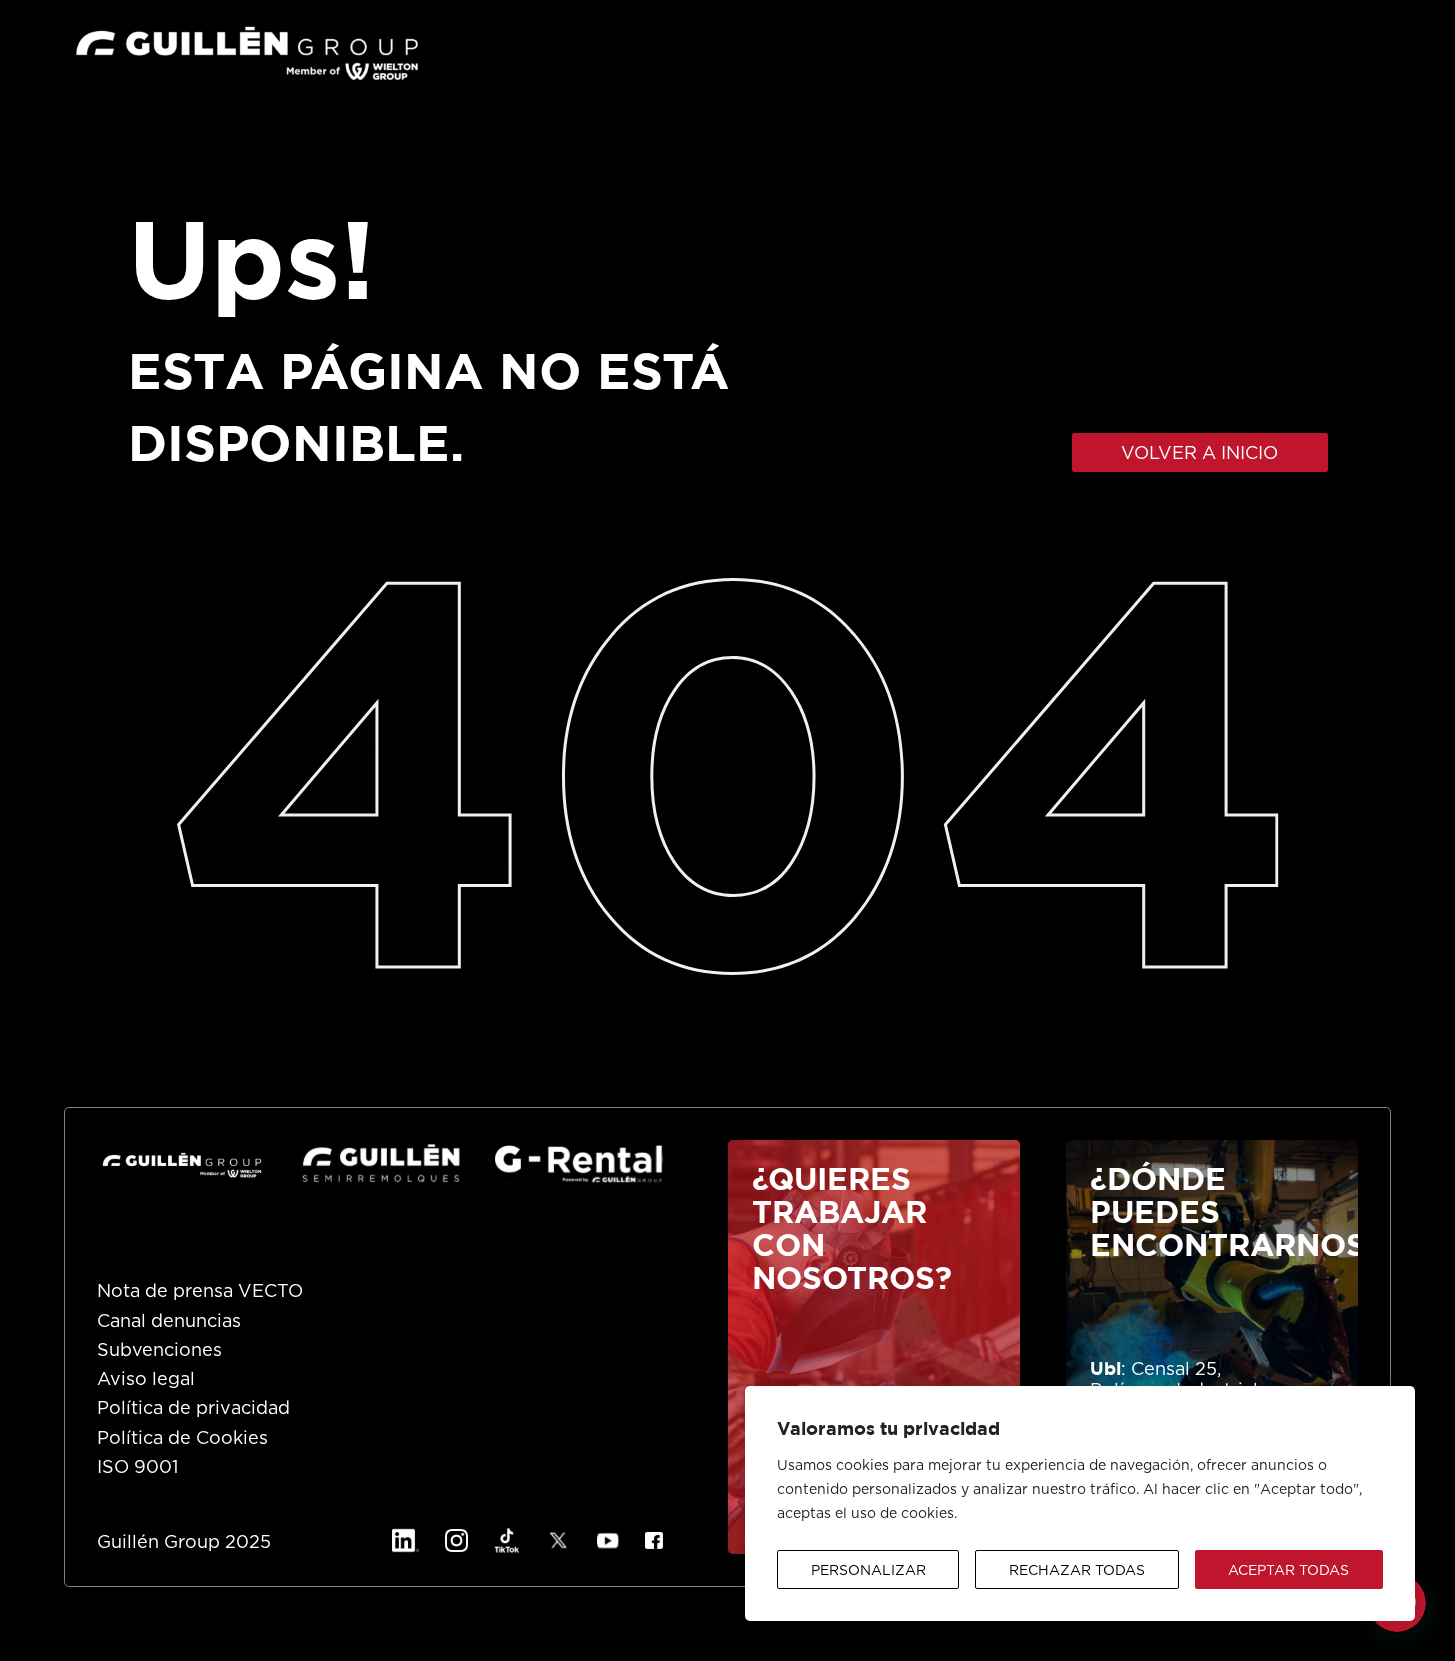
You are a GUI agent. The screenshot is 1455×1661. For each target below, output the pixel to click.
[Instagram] (456, 1541)
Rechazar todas (1077, 1571)
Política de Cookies (182, 1439)
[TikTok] (507, 1541)
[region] (1080, 1503)
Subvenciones (159, 1351)
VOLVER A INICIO (1199, 454)
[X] (558, 1541)
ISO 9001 (137, 1468)
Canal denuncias (169, 1322)
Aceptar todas (1288, 1571)
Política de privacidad (193, 1409)
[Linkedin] (405, 1541)
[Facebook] (653, 1540)
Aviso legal (146, 1380)
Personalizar (868, 1571)
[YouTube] (608, 1541)
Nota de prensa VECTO (200, 1292)
